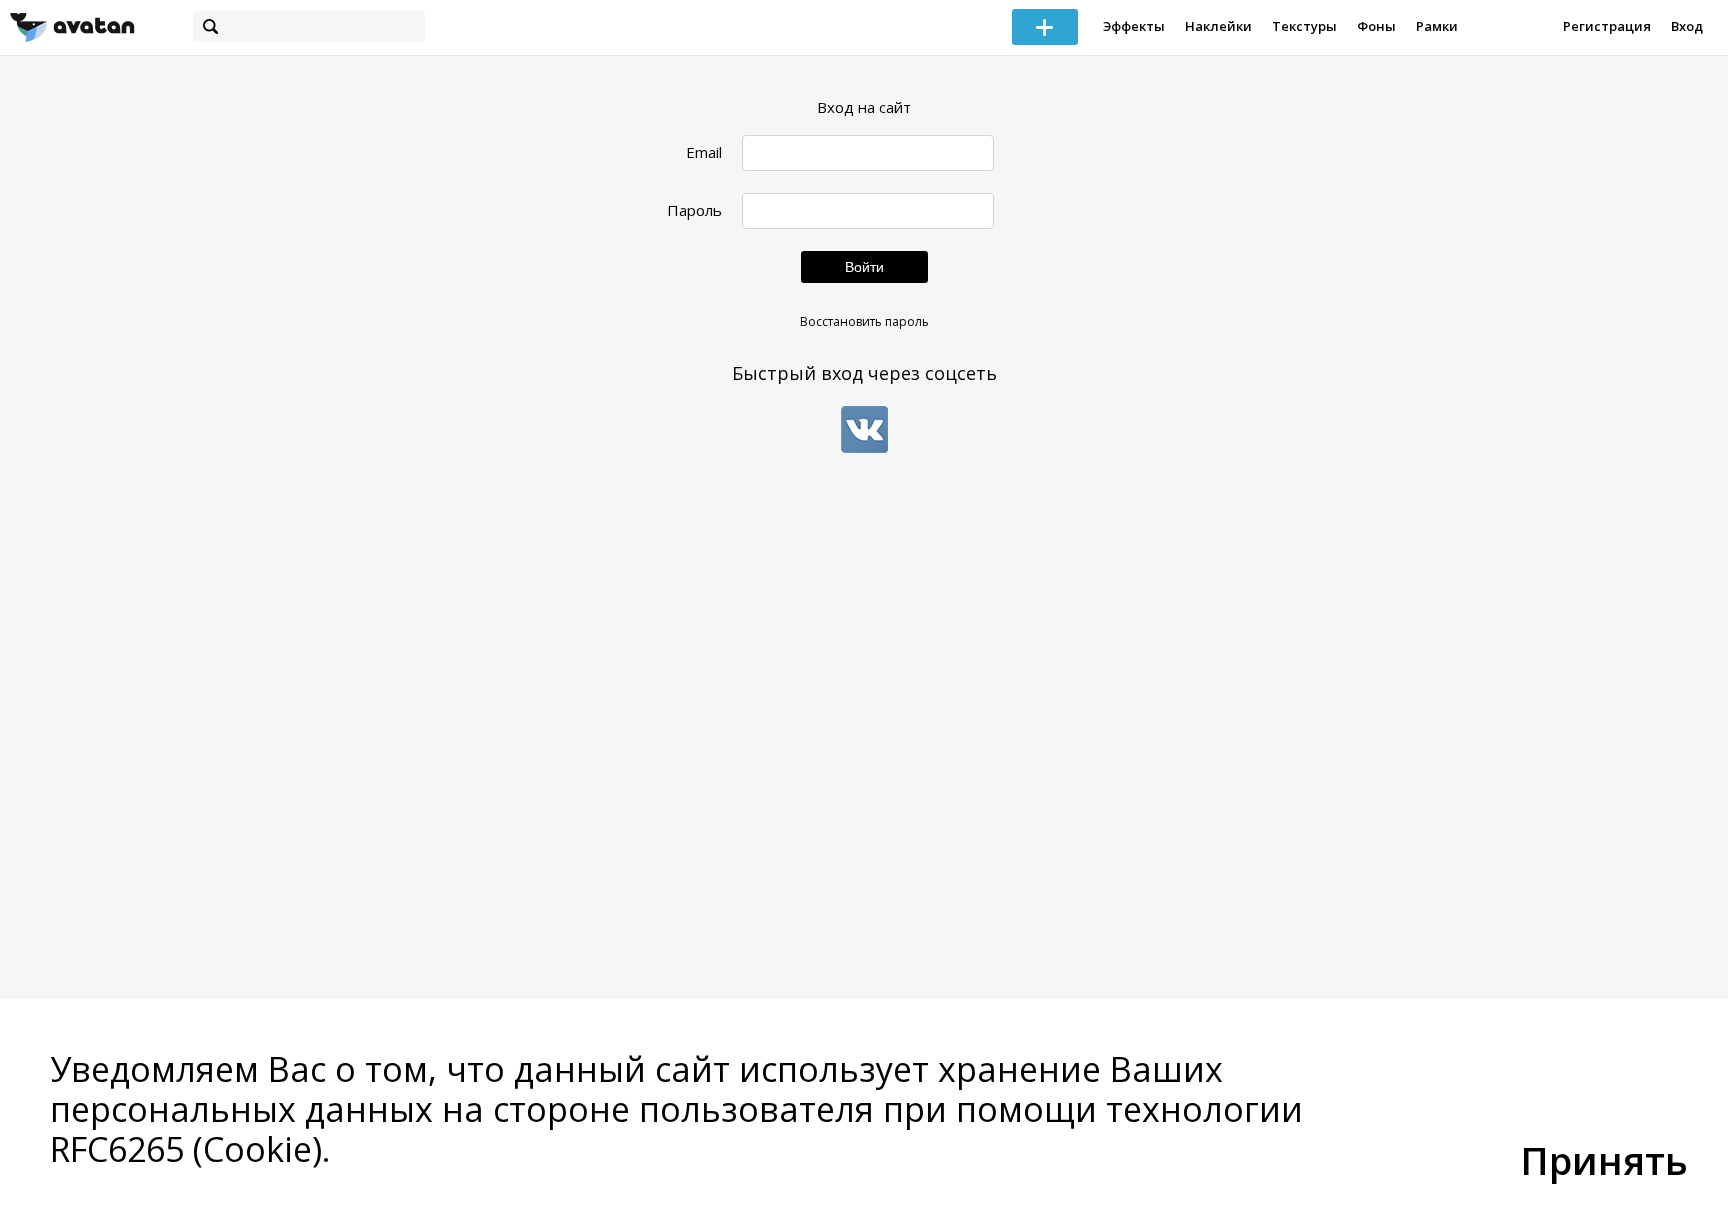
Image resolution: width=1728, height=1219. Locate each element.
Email (704, 152)
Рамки (1437, 26)
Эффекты (1134, 26)
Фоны (1376, 26)
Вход (1687, 26)
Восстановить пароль (864, 321)
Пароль (694, 210)
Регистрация (1607, 26)
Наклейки (1218, 26)
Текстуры (1304, 26)
